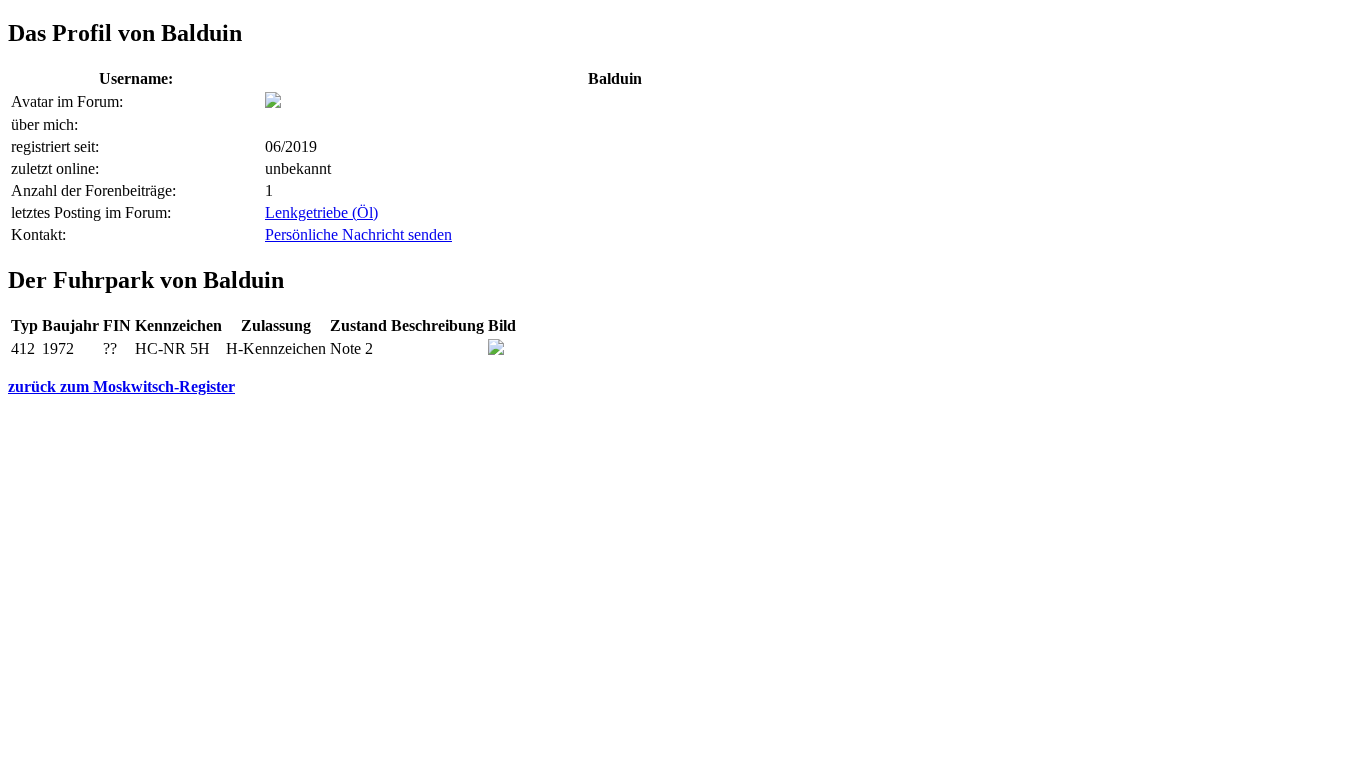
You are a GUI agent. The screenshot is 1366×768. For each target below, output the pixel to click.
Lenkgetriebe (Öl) (321, 212)
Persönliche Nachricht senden (358, 234)
